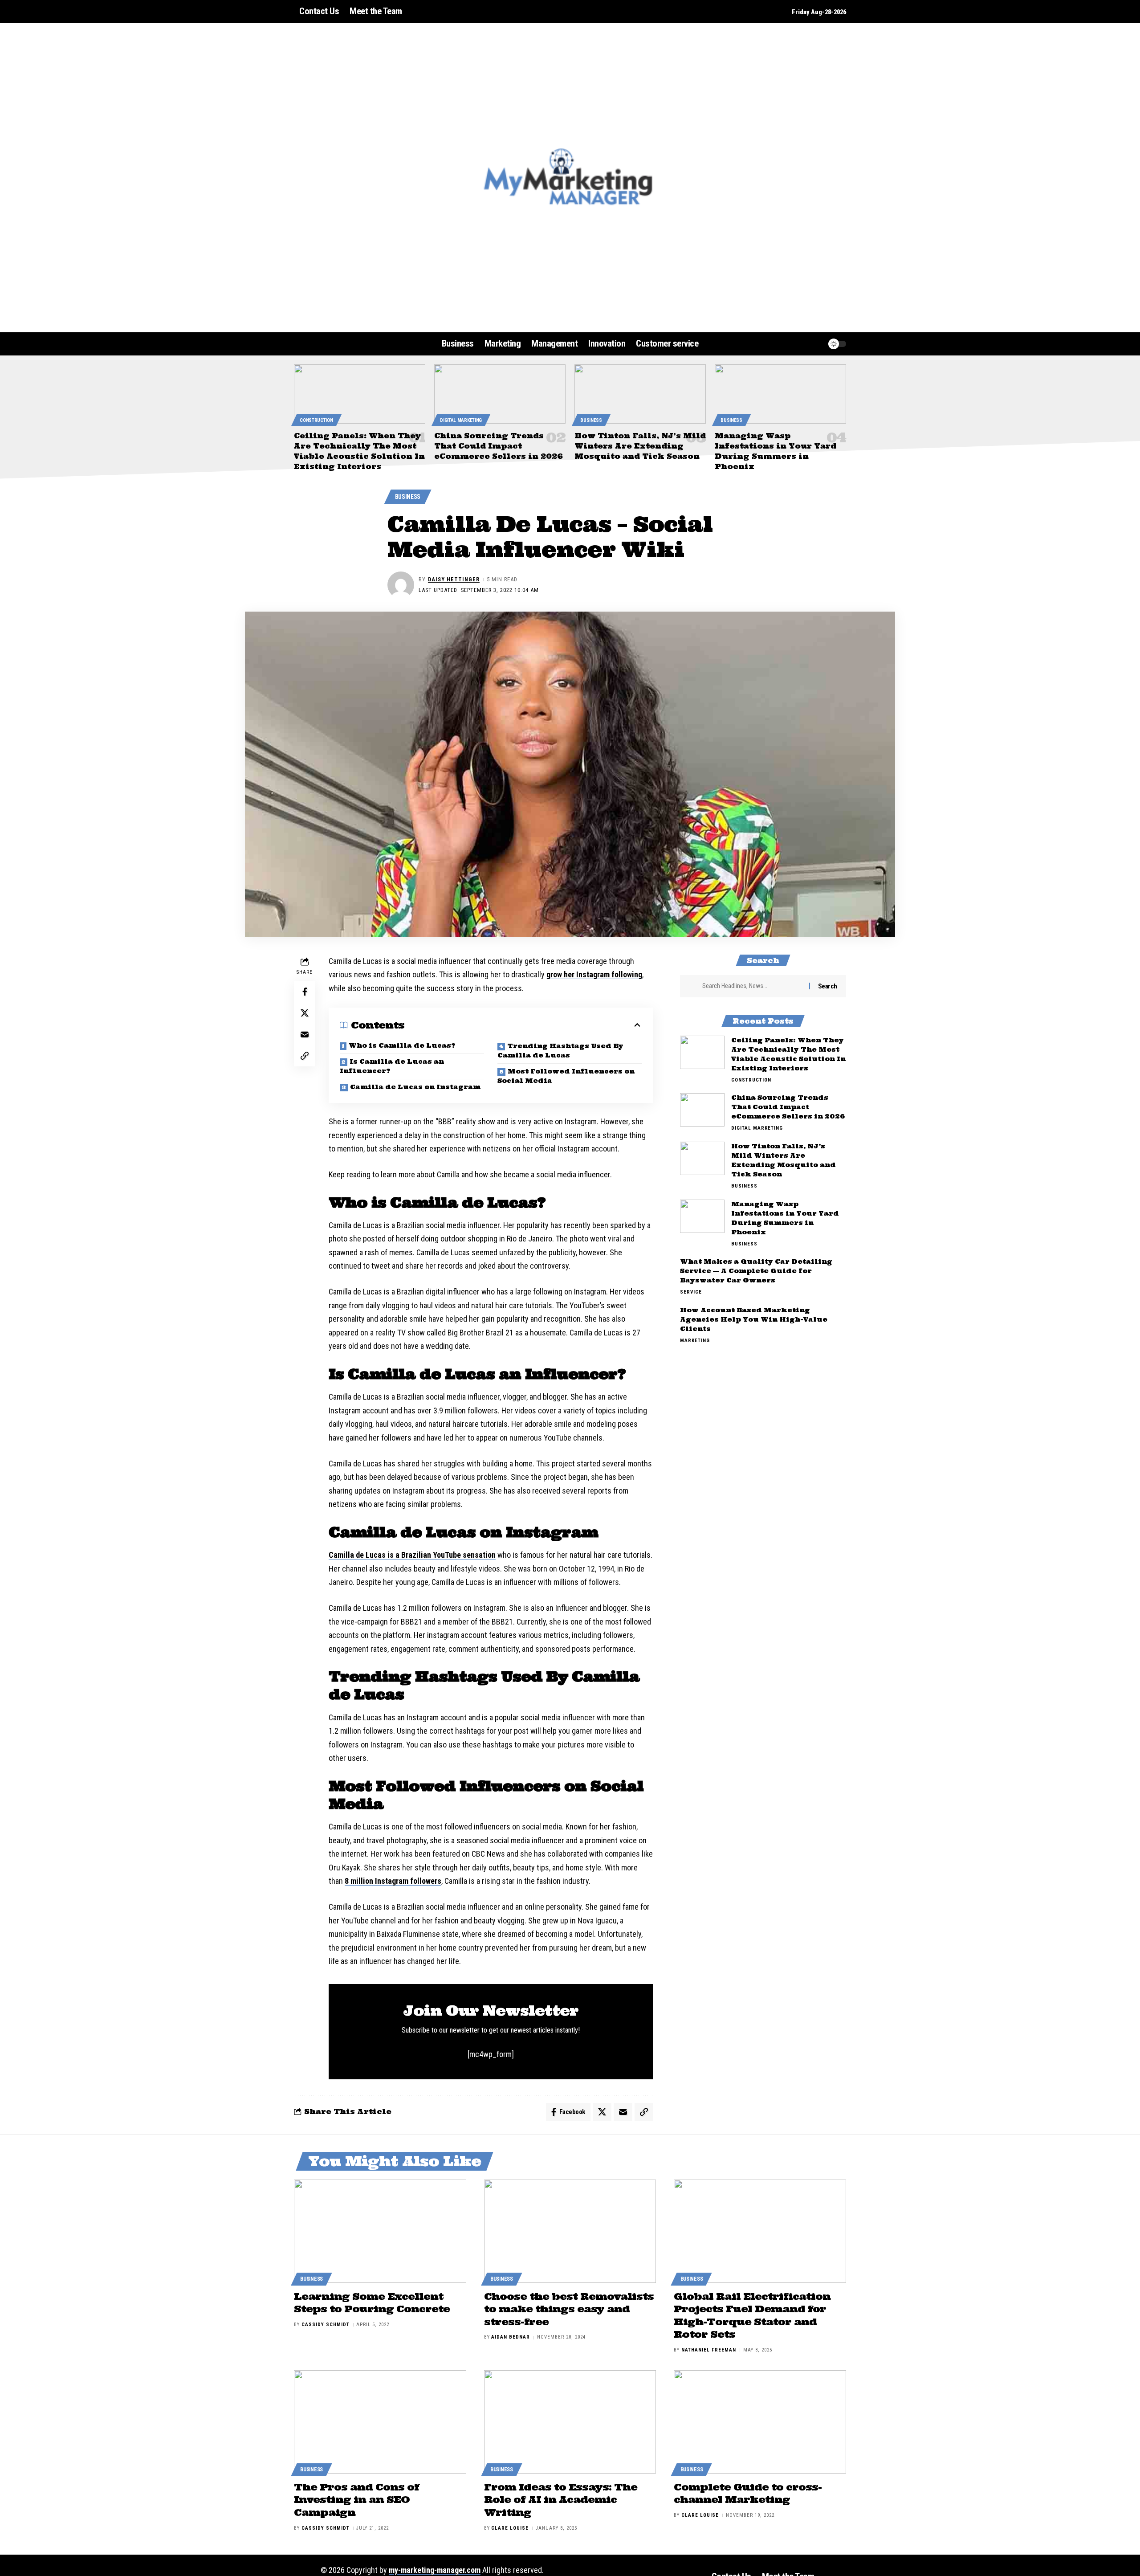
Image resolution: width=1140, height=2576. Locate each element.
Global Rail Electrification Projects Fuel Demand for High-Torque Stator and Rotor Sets (752, 2315)
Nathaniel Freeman (709, 2350)
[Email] (305, 1034)
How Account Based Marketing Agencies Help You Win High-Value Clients (754, 1319)
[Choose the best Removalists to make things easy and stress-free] (570, 2231)
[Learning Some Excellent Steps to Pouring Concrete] (380, 2231)
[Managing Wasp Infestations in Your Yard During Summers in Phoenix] (780, 394)
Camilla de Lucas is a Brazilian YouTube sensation (412, 1555)
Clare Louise (510, 2528)
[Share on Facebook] (305, 992)
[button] (799, 344)
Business (591, 420)
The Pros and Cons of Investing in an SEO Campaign (356, 2500)
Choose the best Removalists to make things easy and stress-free (569, 2309)
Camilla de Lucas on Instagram (415, 1087)
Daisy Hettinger (454, 579)
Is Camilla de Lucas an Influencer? (392, 1066)
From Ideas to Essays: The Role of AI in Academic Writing (561, 2500)
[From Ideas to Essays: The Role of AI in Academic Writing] (570, 2422)
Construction (316, 420)
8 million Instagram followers (393, 1881)
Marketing (695, 1341)
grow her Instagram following (594, 974)
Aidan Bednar (511, 2337)
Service (691, 1292)
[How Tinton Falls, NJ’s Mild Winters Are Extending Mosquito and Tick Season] (640, 394)
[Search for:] (752, 986)
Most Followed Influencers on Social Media (566, 1076)
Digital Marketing (461, 420)
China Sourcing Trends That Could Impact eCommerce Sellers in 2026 (499, 446)
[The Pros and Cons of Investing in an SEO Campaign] (380, 2422)
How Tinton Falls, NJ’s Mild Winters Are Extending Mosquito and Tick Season (640, 446)
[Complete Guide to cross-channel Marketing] (760, 2422)
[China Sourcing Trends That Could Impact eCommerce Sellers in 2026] (500, 394)
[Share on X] (305, 1013)
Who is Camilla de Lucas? (402, 1045)
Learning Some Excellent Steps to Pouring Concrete (372, 2303)
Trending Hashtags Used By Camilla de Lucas (560, 1051)
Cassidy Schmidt (326, 2325)
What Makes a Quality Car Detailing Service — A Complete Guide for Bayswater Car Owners (756, 1271)
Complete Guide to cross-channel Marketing (748, 2493)
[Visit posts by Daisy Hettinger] (401, 585)
